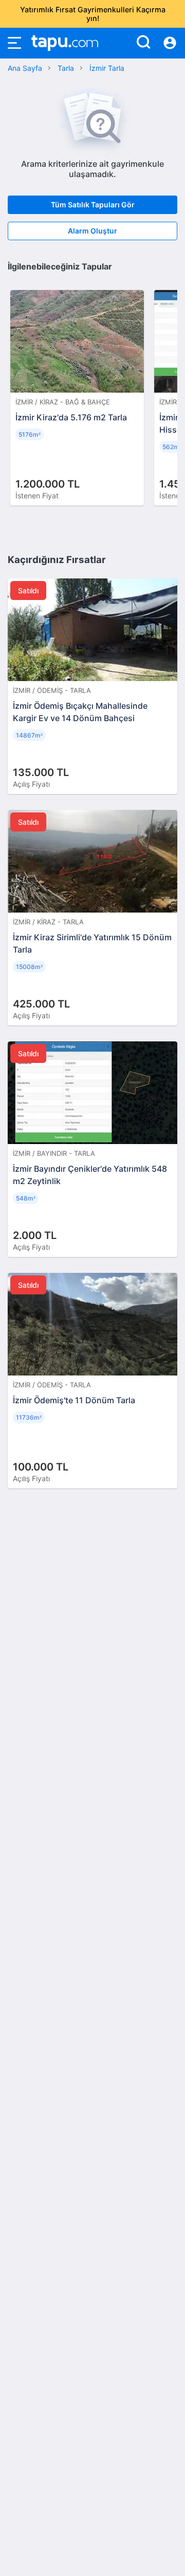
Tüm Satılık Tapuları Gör (93, 205)
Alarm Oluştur (92, 231)
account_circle (170, 43)
